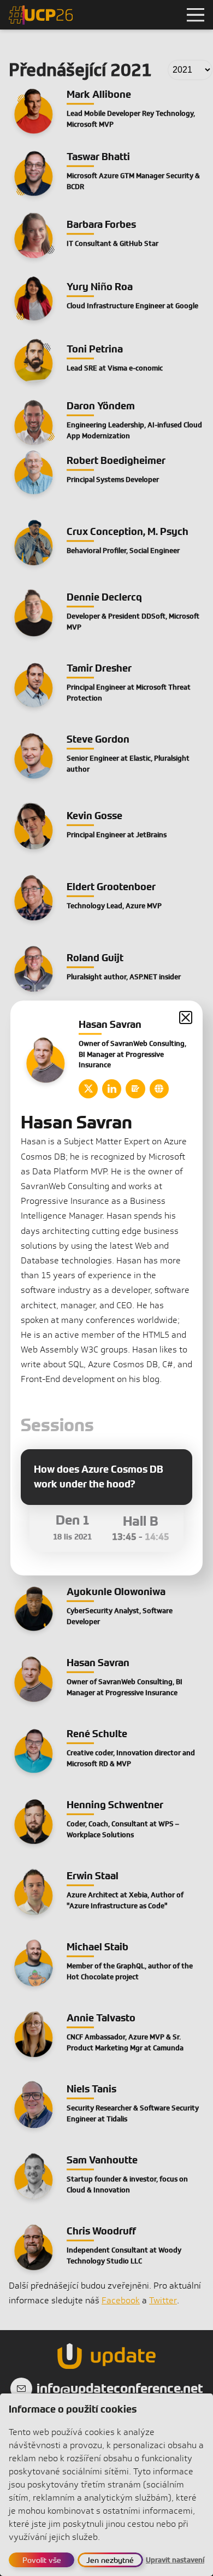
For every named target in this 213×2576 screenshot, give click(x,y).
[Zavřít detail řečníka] (186, 1018)
